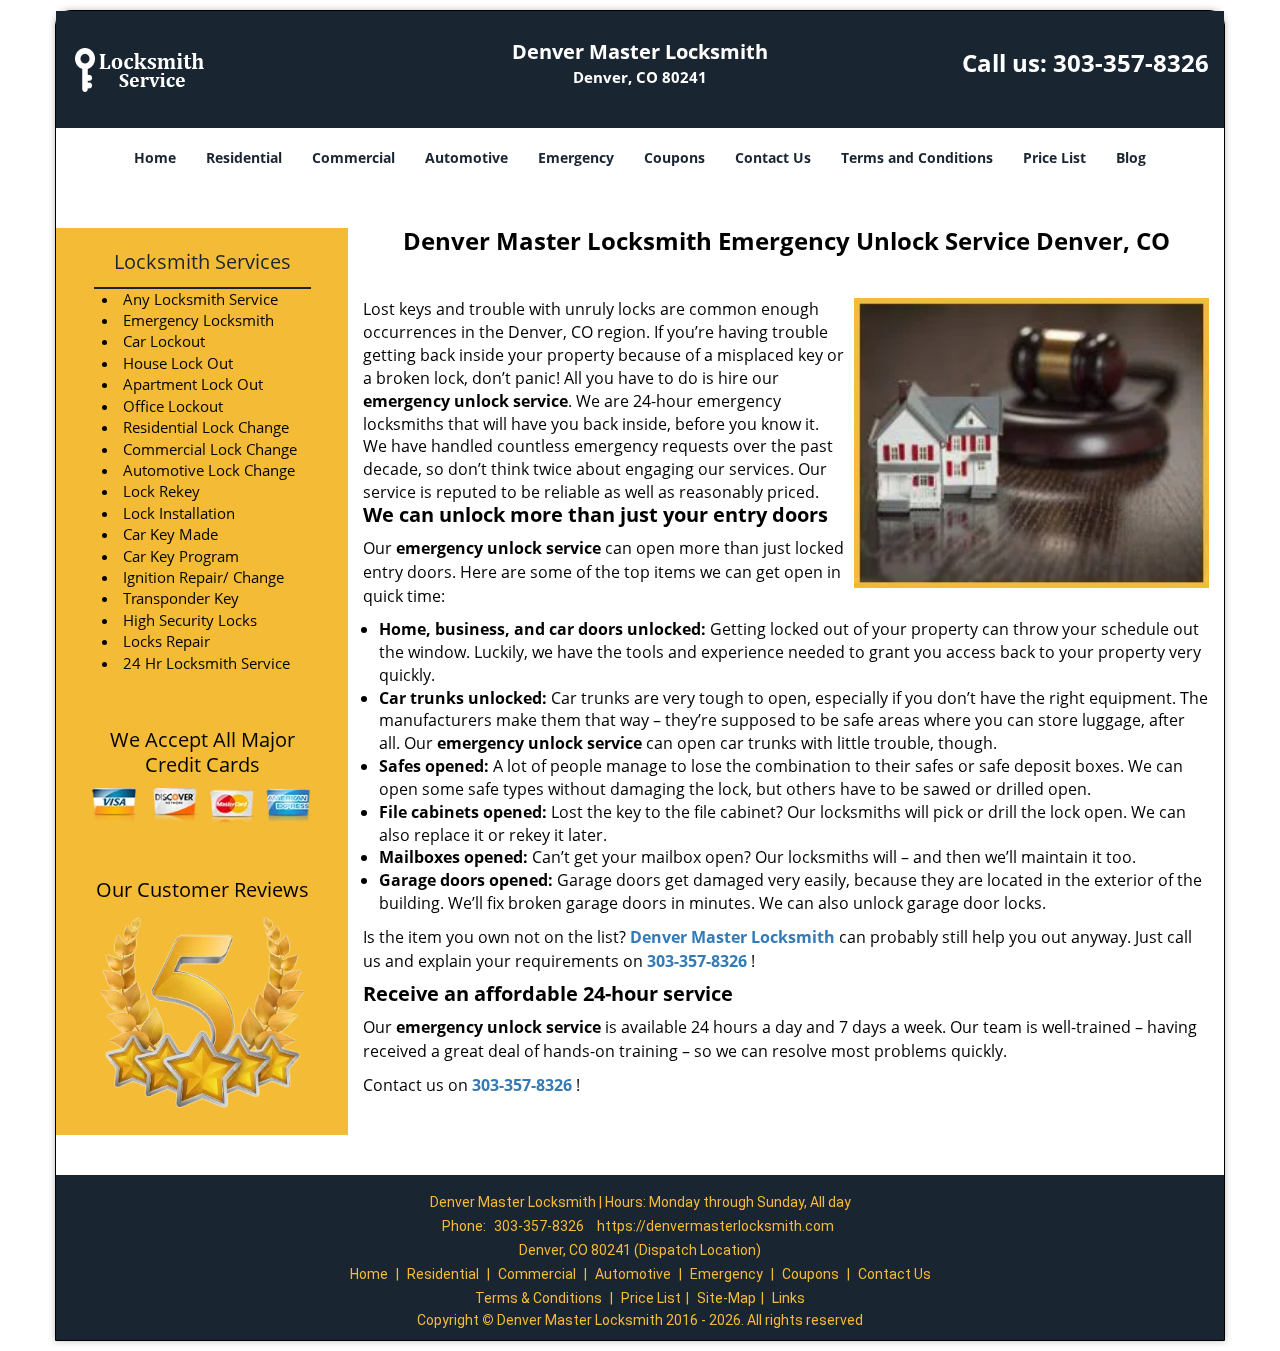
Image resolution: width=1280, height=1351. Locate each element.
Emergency (576, 157)
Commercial (353, 157)
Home (155, 157)
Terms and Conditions (917, 157)
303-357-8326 (1131, 62)
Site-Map (726, 1298)
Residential (244, 157)
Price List (1054, 157)
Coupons (674, 157)
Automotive (466, 157)
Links (788, 1298)
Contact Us (773, 157)
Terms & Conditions (538, 1298)
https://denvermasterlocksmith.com (715, 1226)
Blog (1131, 157)
